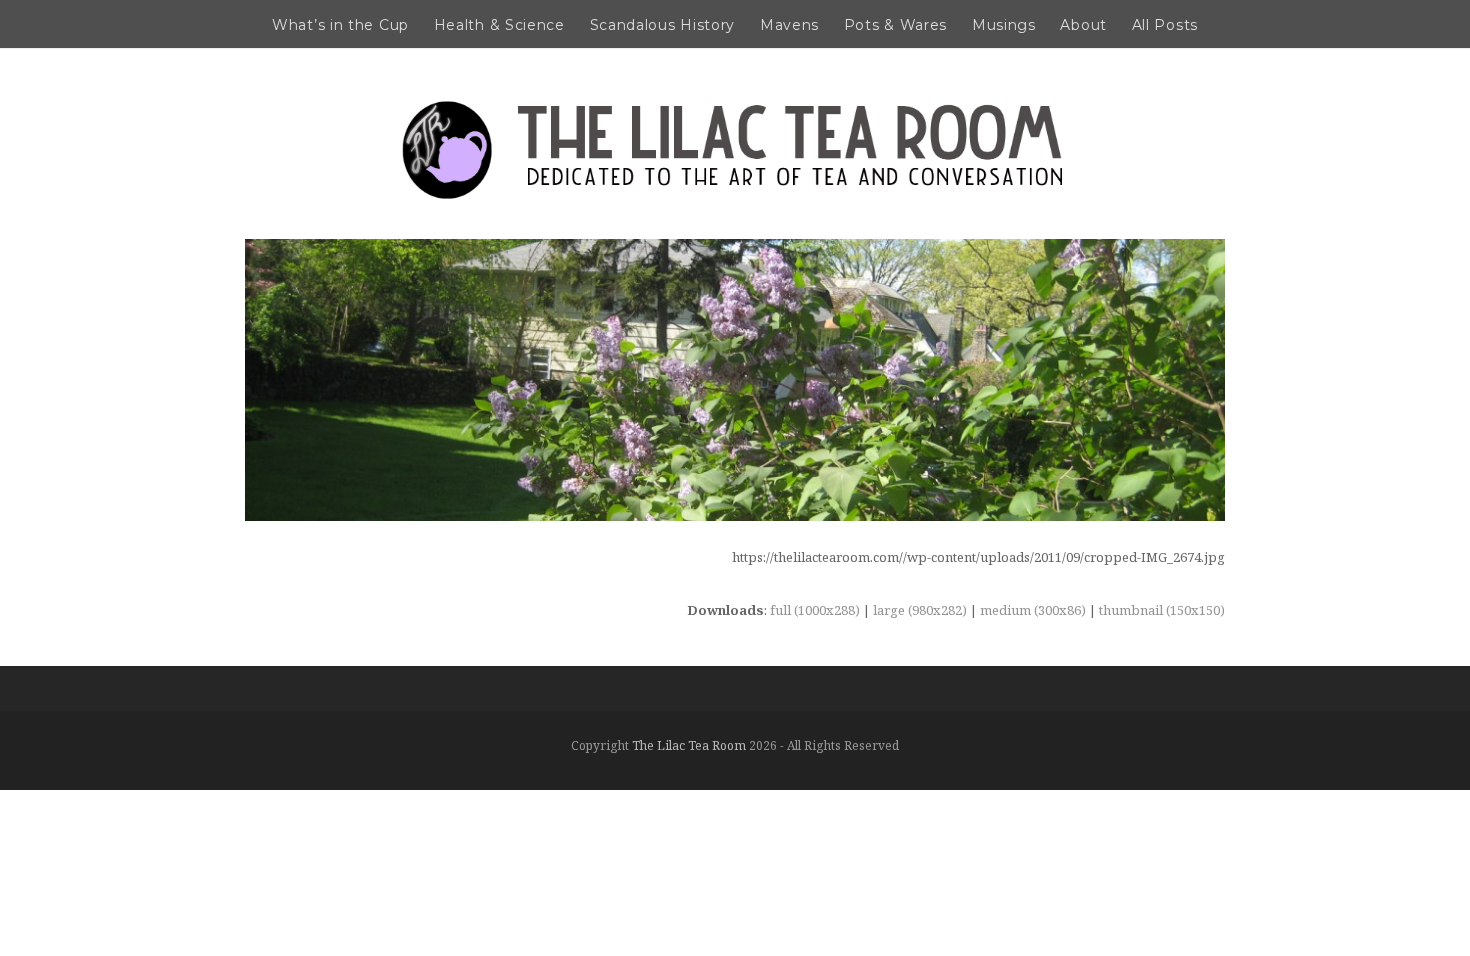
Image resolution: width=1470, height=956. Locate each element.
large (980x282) (920, 610)
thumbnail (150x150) (1162, 610)
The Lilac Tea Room (689, 745)
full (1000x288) (815, 610)
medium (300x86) (1033, 610)
